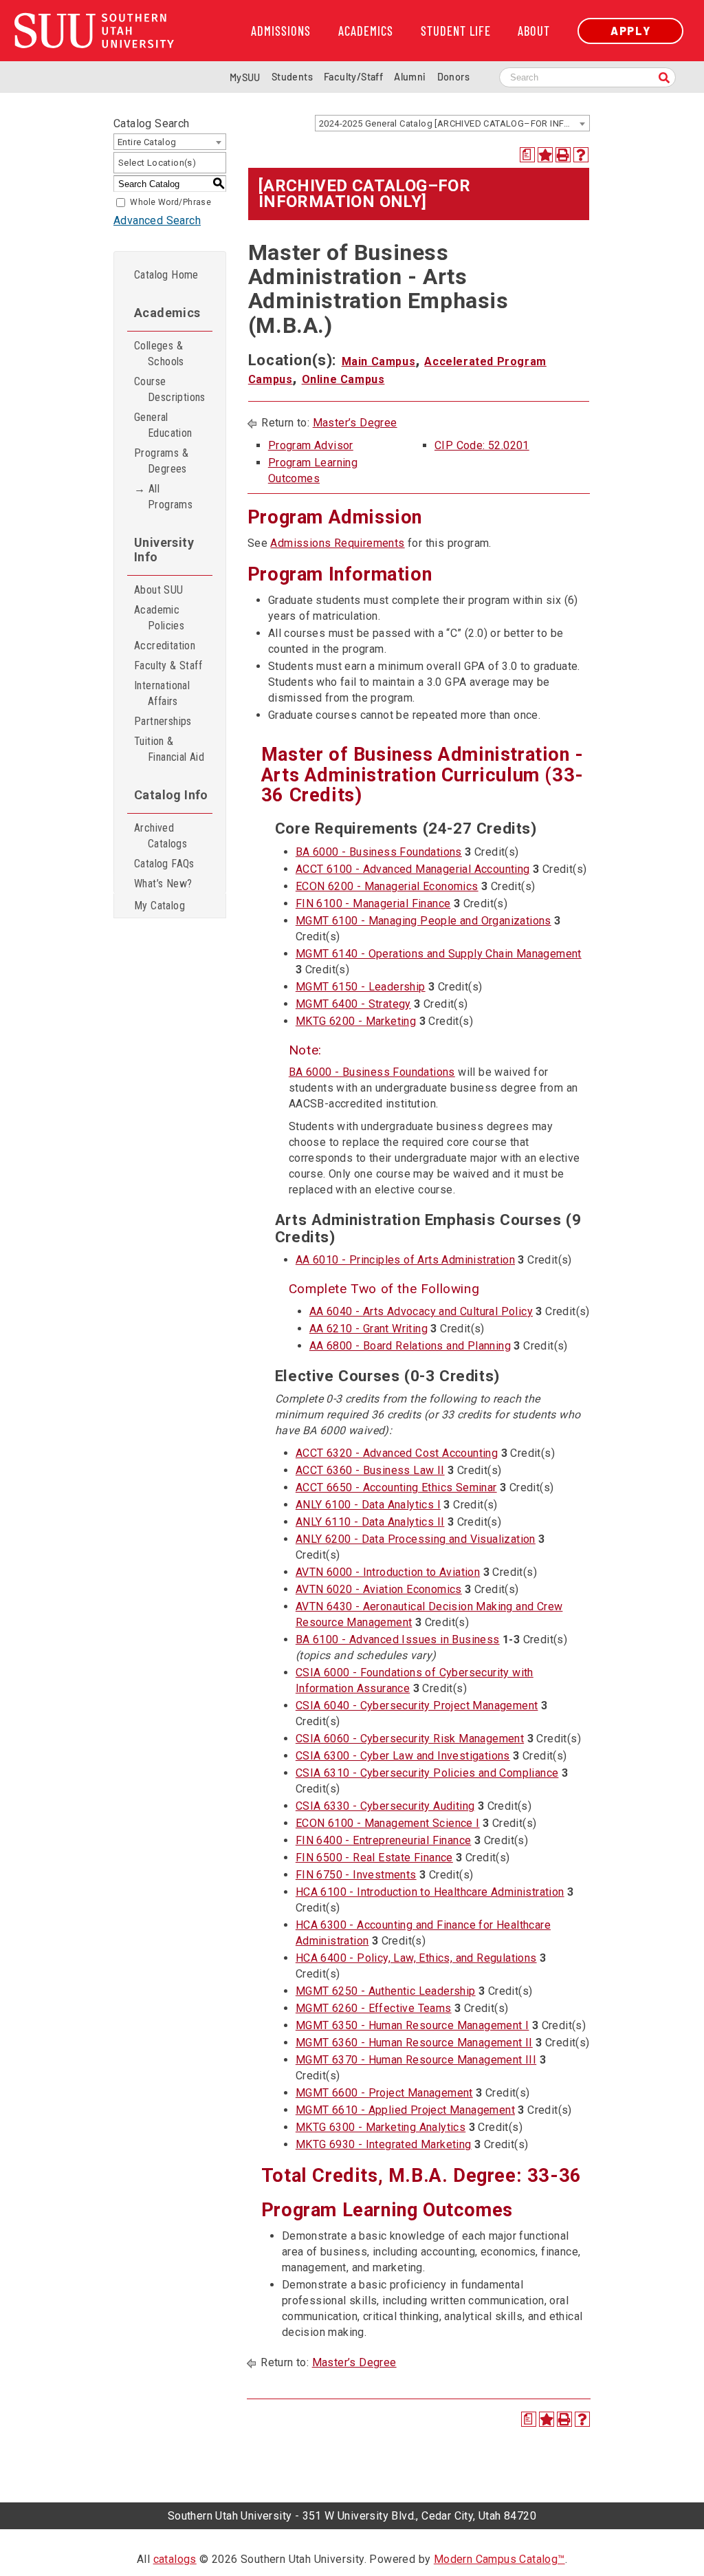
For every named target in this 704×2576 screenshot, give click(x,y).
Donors (453, 77)
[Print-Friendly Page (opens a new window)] (563, 155)
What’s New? (163, 884)
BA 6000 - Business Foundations (379, 852)
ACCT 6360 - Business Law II (370, 1470)
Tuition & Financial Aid (169, 749)
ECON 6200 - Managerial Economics (387, 886)
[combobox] (452, 123)
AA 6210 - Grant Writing (368, 1329)
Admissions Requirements (337, 543)
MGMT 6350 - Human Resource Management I (412, 2025)
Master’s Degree (355, 423)
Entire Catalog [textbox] (147, 142)
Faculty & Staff (168, 665)
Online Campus (343, 379)
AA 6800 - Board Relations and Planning (410, 1346)
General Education (163, 425)
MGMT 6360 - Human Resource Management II (414, 2043)
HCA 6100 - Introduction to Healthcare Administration (430, 1892)
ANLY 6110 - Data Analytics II (370, 1522)
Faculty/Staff (353, 77)
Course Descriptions (170, 389)
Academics (366, 31)
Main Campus (379, 361)
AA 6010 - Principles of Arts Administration (405, 1260)
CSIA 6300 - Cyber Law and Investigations (403, 1756)
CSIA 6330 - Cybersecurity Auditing (385, 1806)
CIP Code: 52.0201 (482, 445)
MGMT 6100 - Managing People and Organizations (423, 921)
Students (292, 77)
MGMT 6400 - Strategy (353, 1004)
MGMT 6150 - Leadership (361, 987)
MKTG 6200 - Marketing (356, 1021)
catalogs (175, 2559)
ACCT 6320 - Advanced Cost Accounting (397, 1453)
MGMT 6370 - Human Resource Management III (416, 2060)
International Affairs (162, 693)
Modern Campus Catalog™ (499, 2559)
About (534, 31)
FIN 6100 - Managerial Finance (373, 903)
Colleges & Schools (159, 354)
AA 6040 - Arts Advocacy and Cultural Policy (421, 1311)
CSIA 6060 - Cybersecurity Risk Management (410, 1739)
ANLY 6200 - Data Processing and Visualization (416, 1539)
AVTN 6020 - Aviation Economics (379, 1589)
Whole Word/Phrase (170, 202)
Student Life (456, 31)
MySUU (245, 77)
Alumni (410, 77)
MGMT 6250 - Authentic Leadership (386, 1991)
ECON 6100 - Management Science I (388, 1823)
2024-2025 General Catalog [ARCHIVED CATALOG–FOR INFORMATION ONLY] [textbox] (454, 123)
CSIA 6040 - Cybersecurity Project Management (417, 1706)
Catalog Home (166, 275)
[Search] (664, 79)
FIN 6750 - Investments (356, 1875)
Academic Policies (159, 618)
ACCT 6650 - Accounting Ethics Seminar (396, 1487)
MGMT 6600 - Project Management (384, 2093)
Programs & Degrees (161, 461)
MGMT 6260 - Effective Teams (374, 2008)
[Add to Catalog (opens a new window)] (545, 155)
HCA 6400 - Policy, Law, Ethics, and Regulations (416, 1958)
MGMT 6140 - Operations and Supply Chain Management (439, 954)
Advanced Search (157, 220)
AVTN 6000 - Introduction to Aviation (388, 1572)
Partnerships (163, 721)
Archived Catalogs (161, 836)
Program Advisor (311, 445)
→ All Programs (163, 497)
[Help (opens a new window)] (581, 155)
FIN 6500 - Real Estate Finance (374, 1858)
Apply (630, 31)
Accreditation (165, 646)
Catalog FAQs (164, 864)
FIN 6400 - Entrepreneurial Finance (384, 1840)
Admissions (281, 31)
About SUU (159, 590)
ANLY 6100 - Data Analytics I (368, 1505)
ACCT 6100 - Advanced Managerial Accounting (413, 869)
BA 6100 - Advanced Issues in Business (398, 1639)
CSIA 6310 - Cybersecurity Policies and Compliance (427, 1773)
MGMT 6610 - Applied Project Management (405, 2110)
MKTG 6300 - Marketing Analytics (381, 2127)
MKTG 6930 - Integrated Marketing (384, 2144)
